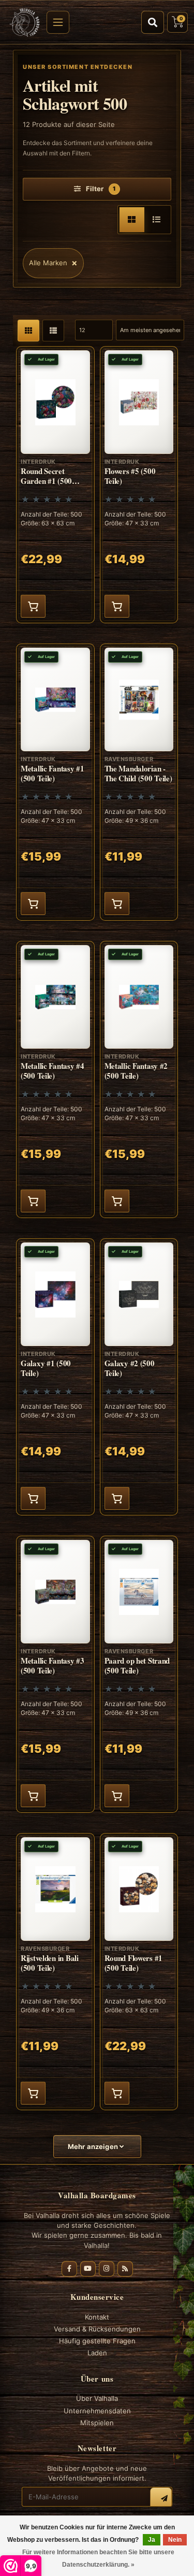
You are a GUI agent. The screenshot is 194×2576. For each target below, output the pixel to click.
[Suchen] (153, 22)
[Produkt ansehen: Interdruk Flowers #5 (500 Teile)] (139, 485)
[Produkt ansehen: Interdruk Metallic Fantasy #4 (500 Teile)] (55, 1079)
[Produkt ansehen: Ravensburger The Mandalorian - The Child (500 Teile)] (139, 782)
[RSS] (125, 2269)
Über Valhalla (97, 2398)
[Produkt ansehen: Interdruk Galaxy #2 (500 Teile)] (139, 1377)
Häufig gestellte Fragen (97, 2341)
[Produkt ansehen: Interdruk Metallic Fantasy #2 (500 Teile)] (139, 1079)
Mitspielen (97, 2423)
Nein (175, 2540)
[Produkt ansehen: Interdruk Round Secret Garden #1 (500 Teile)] (55, 485)
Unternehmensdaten (97, 2411)
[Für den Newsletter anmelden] (161, 2498)
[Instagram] (107, 2269)
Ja (152, 2540)
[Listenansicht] (157, 220)
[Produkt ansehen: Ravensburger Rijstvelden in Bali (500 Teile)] (55, 1972)
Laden (97, 2353)
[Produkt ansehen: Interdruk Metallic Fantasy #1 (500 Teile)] (55, 782)
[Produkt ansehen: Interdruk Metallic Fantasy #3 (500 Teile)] (55, 1674)
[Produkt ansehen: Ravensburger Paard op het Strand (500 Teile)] (139, 1674)
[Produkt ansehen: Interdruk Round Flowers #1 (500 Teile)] (139, 1972)
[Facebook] (69, 2269)
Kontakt (97, 2317)
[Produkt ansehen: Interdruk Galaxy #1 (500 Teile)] (55, 1377)
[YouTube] (88, 2269)
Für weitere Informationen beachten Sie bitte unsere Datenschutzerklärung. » (98, 2558)
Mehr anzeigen (94, 2146)
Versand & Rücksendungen (97, 2329)
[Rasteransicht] (132, 220)
